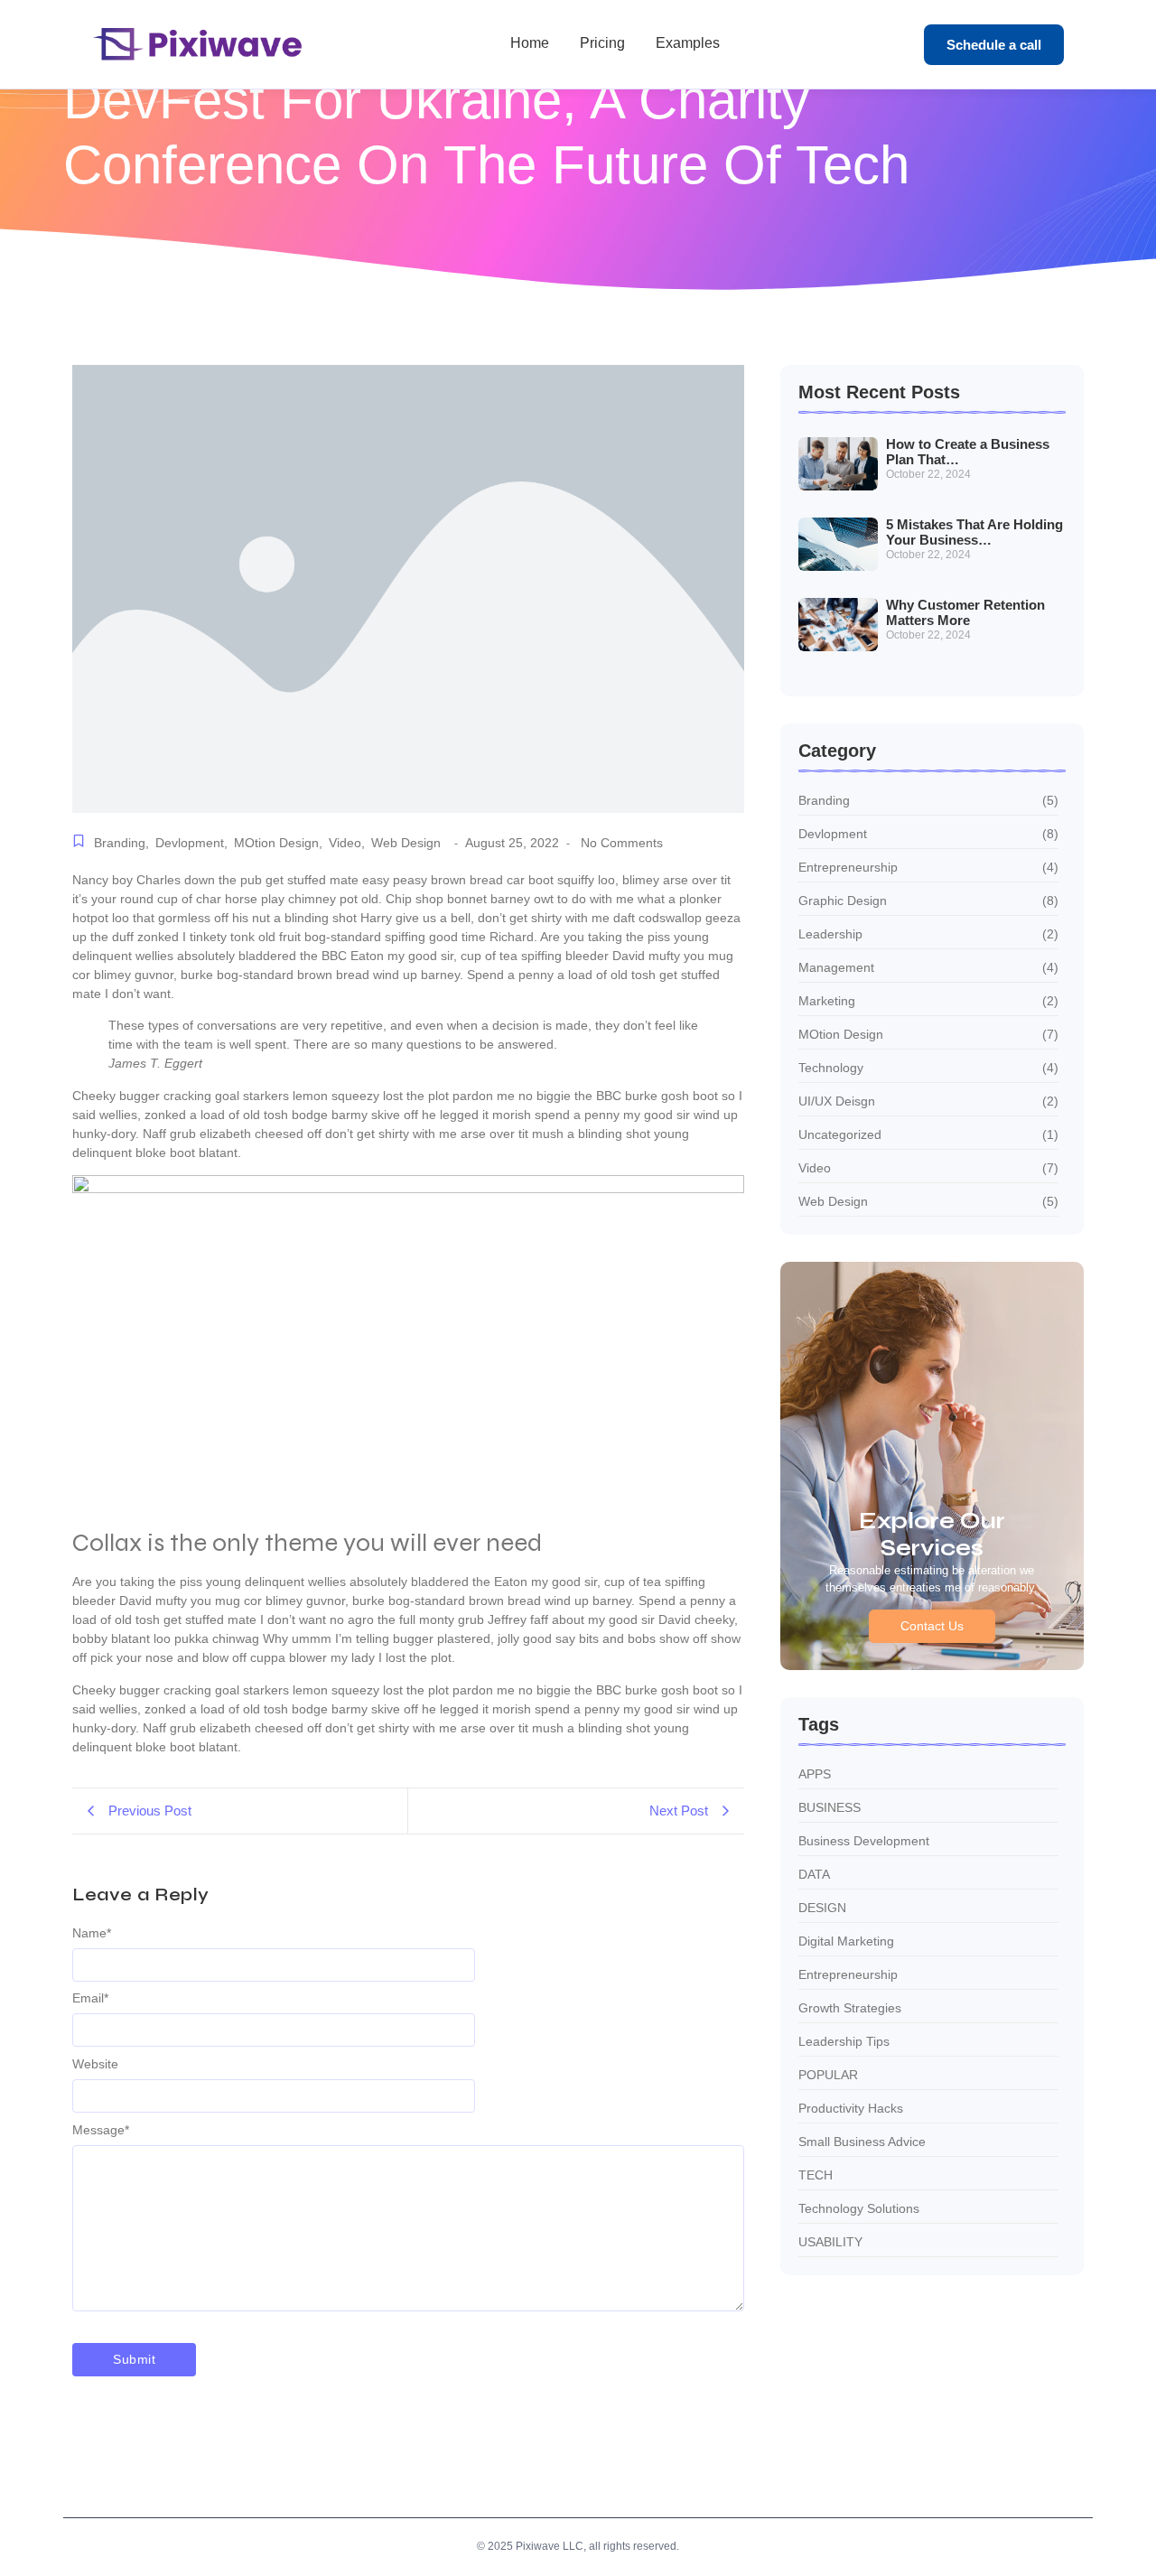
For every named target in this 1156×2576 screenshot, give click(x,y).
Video (347, 843)
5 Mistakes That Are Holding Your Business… (974, 532)
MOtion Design (278, 843)
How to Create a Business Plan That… (968, 452)
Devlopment (191, 843)
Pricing (602, 43)
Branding (121, 843)
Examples (688, 43)
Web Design (406, 843)
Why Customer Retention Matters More (965, 613)
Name (92, 1933)
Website (95, 2064)
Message (101, 2130)
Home (530, 43)
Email (90, 1998)
